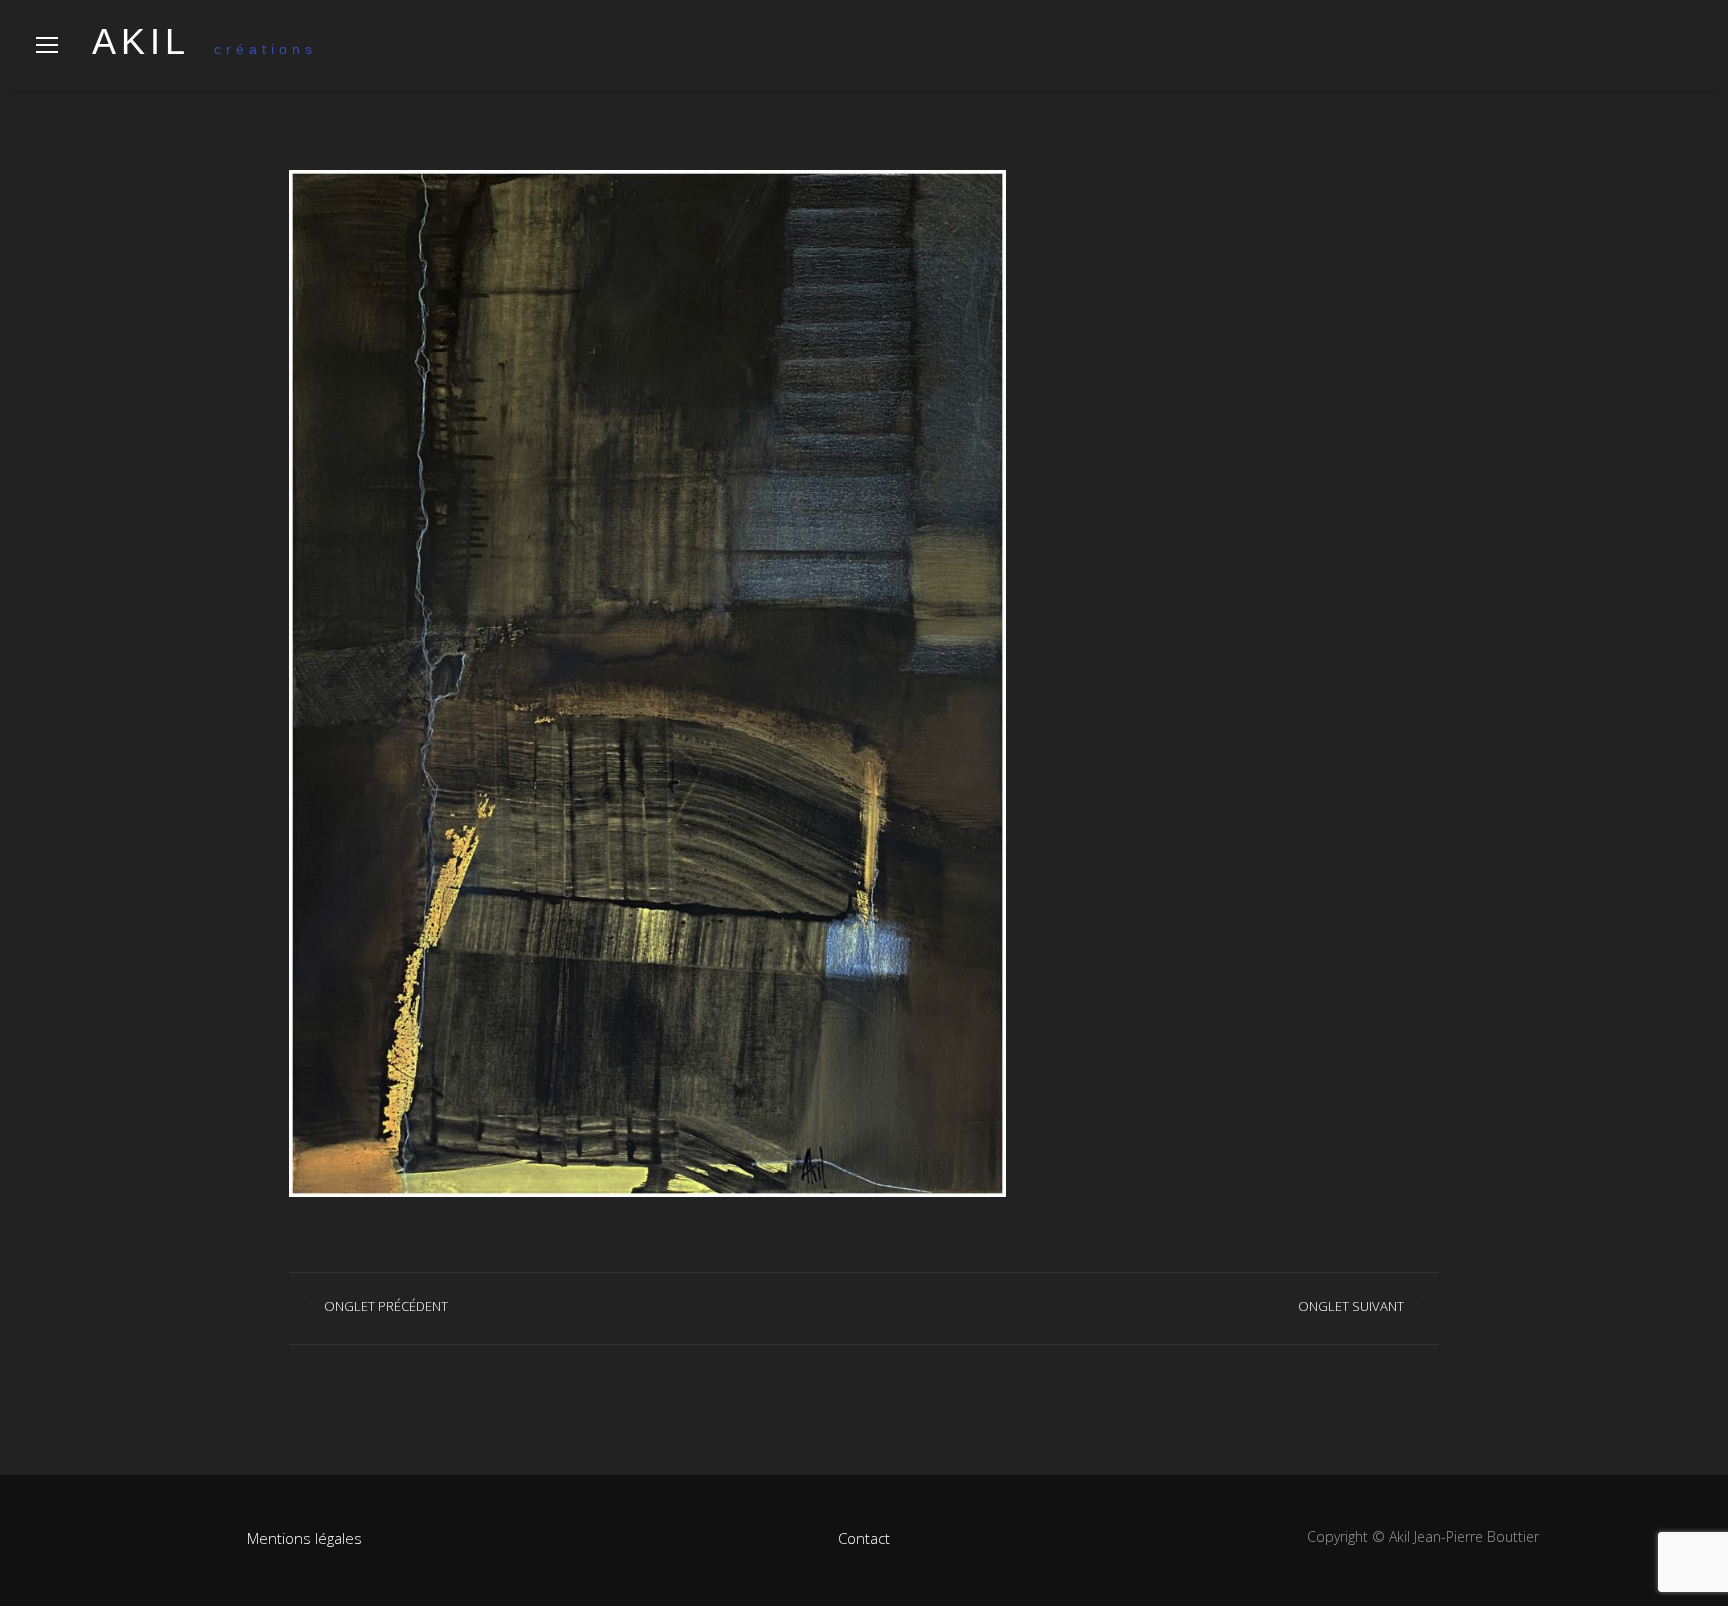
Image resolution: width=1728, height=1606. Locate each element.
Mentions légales (304, 1538)
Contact (864, 1538)
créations (204, 49)
